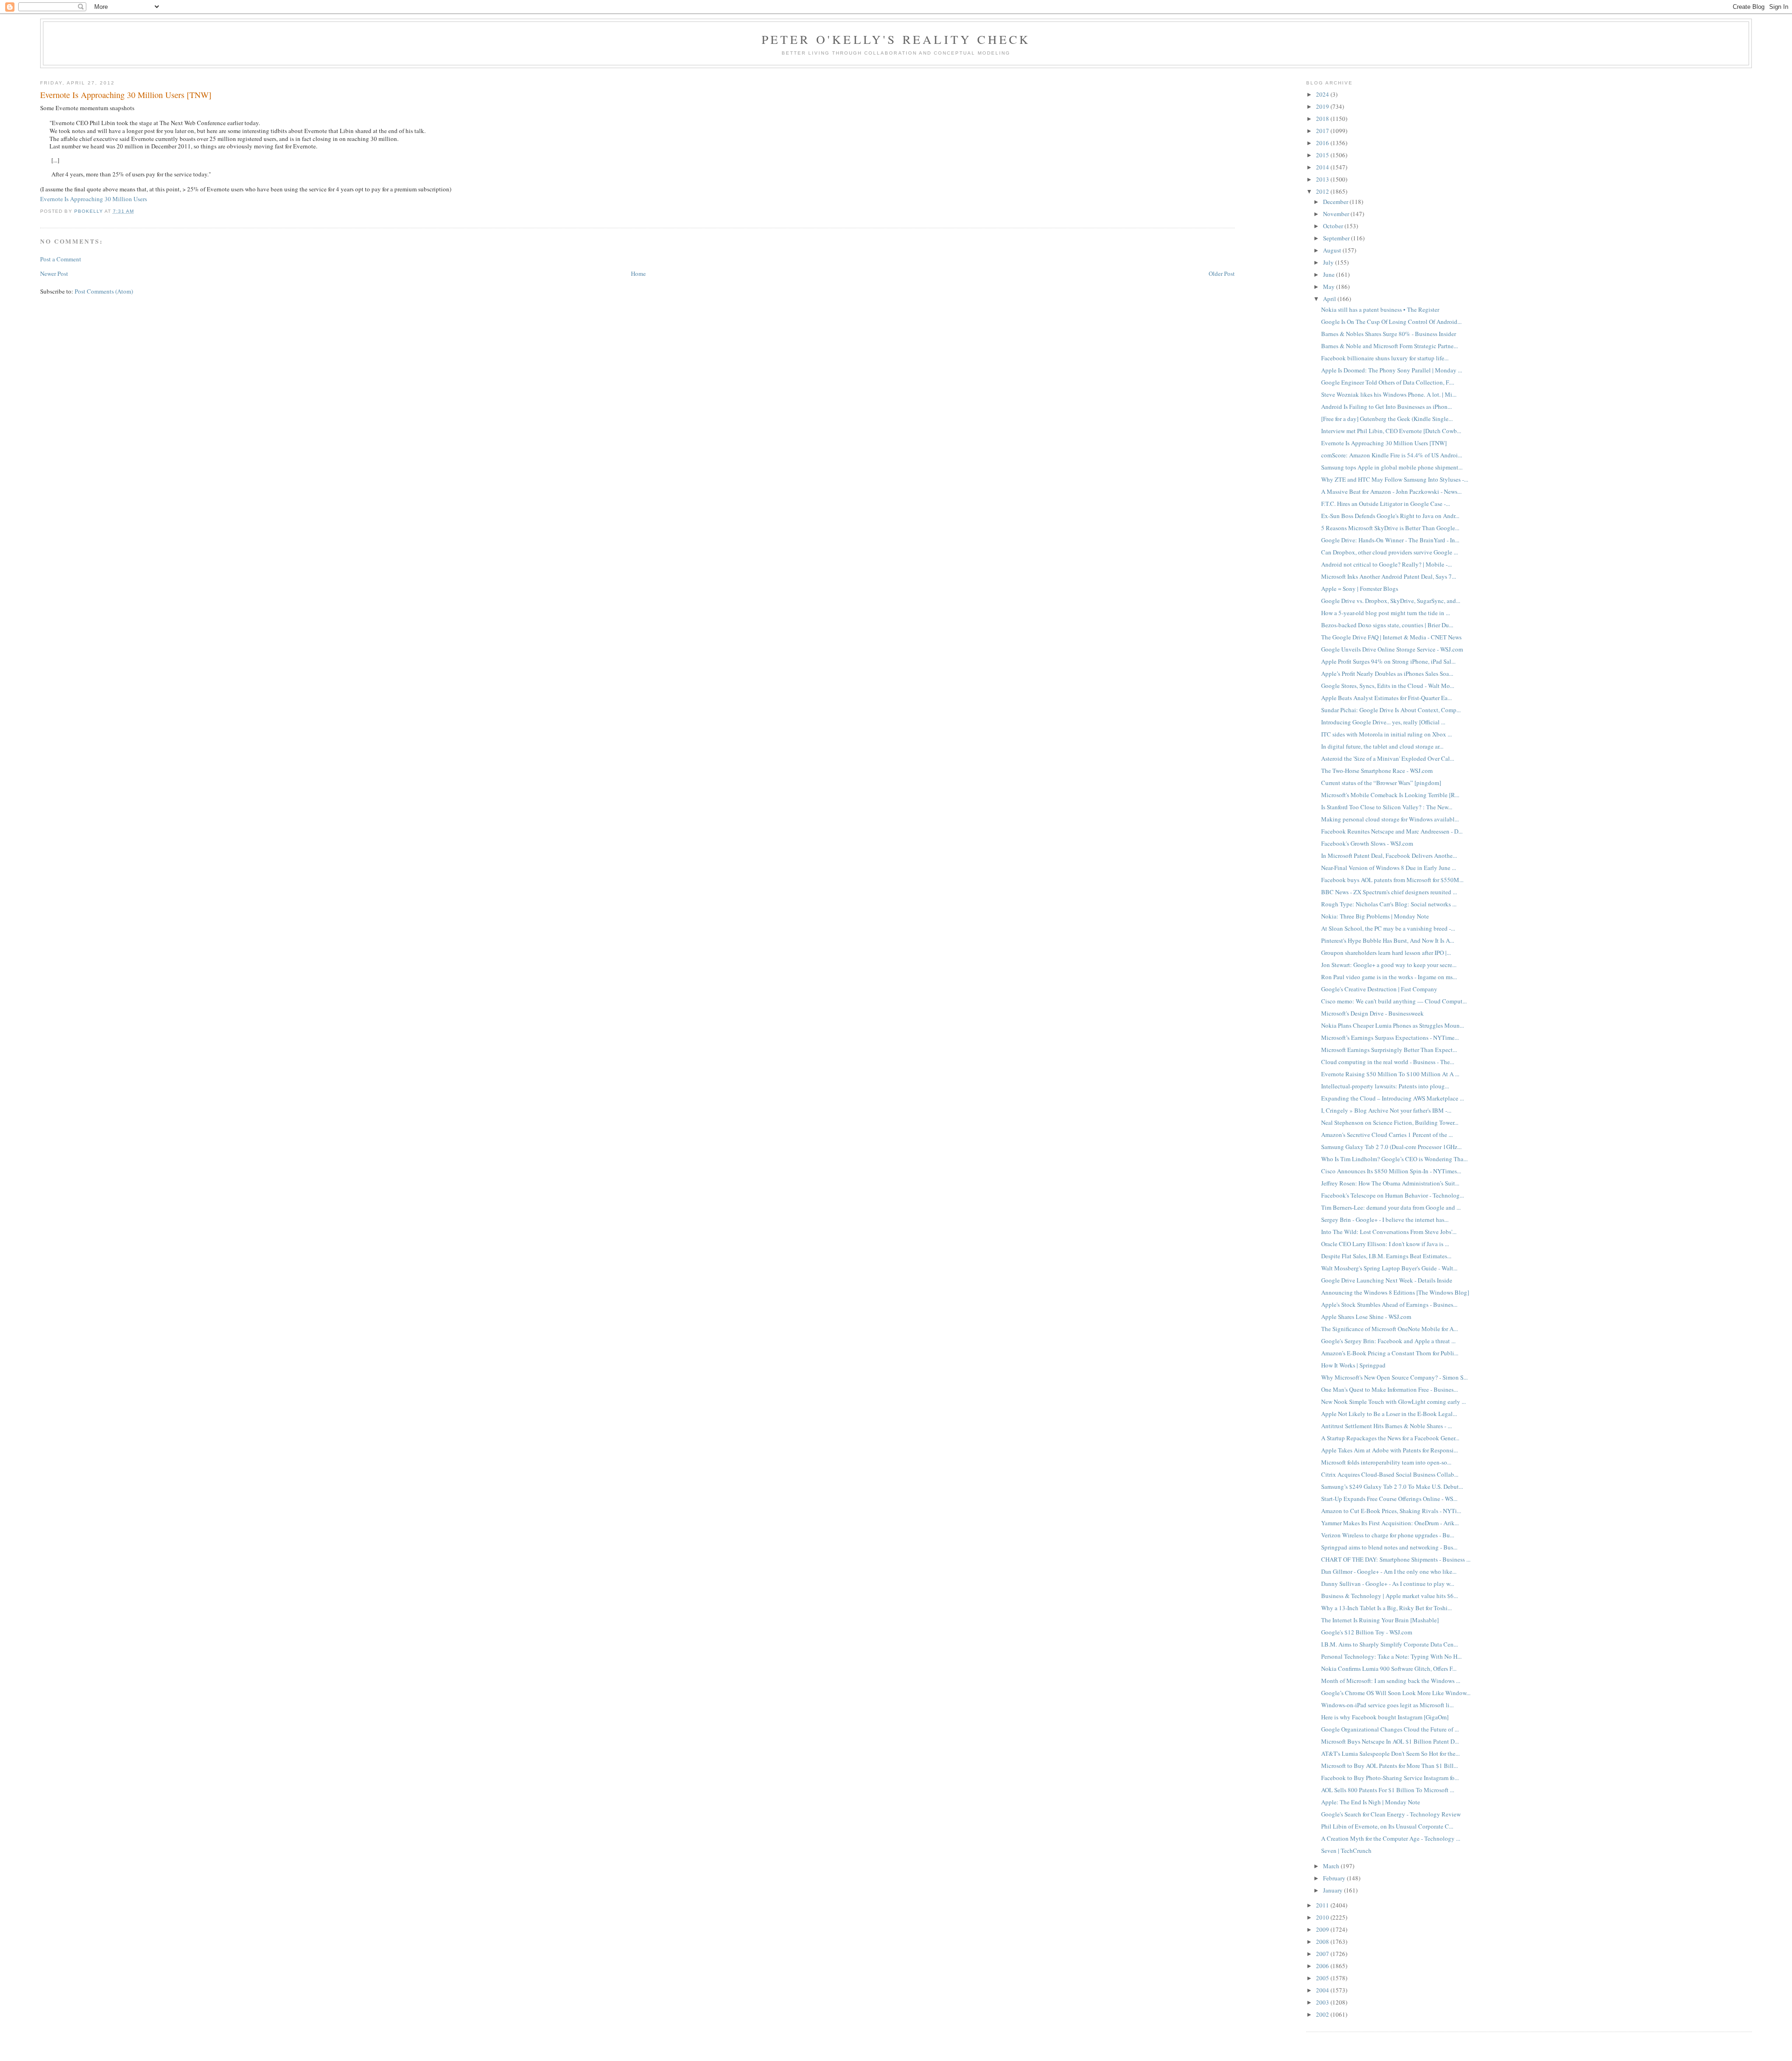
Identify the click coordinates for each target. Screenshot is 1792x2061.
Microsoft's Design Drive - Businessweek (1372, 1013)
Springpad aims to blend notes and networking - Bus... (1389, 1547)
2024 (1323, 94)
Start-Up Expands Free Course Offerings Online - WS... (1389, 1499)
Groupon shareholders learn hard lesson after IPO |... (1386, 953)
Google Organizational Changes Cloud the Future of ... (1390, 1729)
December (1336, 202)
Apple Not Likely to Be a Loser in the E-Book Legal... (1389, 1414)
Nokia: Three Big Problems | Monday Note (1375, 916)
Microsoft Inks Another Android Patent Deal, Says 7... (1389, 576)
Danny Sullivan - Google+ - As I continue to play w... (1388, 1584)
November (1337, 214)
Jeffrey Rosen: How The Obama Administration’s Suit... (1390, 1183)
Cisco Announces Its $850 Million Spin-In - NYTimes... (1391, 1171)
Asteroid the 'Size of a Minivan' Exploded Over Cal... (1388, 758)
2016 (1323, 143)
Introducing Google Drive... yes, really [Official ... (1383, 722)
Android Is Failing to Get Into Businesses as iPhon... (1386, 407)
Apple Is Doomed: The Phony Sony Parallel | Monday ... (1392, 370)
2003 (1323, 2002)
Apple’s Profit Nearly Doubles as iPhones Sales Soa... (1387, 673)
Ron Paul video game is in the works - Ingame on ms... (1389, 977)
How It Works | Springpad (1353, 1365)
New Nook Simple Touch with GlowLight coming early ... (1393, 1402)
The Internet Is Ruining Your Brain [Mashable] (1380, 1620)
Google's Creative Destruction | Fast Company (1379, 989)
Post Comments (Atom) (104, 291)
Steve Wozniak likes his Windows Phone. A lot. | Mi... (1389, 394)
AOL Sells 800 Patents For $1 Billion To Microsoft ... (1388, 1790)
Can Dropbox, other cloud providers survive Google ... (1389, 552)
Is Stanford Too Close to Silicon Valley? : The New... (1387, 807)
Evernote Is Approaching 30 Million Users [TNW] (1384, 443)
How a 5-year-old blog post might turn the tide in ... (1386, 613)
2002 (1323, 2014)
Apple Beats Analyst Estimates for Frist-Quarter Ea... (1386, 698)
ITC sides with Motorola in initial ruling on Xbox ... (1386, 734)
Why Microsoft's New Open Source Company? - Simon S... (1394, 1377)
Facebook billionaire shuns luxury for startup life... (1385, 358)
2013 (1323, 179)
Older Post (1222, 273)
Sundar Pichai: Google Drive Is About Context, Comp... (1391, 710)
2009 (1323, 1929)
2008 (1323, 1942)
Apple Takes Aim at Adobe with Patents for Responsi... (1389, 1450)
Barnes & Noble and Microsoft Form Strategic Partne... (1389, 346)
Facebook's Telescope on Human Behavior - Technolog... (1393, 1195)
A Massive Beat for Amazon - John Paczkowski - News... (1391, 491)
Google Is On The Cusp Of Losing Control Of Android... (1391, 322)
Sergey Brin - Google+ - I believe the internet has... (1385, 1220)
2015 (1323, 155)
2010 (1323, 1917)
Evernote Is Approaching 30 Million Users (94, 199)
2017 (1323, 131)
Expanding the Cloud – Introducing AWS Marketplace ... (1393, 1098)
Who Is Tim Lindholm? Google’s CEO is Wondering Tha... (1394, 1159)
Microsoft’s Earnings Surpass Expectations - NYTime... (1390, 1038)
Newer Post (54, 273)
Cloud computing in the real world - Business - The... (1388, 1062)
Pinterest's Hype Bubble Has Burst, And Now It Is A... (1388, 940)
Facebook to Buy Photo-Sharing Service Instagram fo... (1390, 1778)
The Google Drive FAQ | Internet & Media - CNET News (1391, 637)
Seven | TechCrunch (1346, 1851)
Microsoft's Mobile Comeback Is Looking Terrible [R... (1390, 795)
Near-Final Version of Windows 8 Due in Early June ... (1389, 868)
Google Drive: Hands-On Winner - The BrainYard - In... (1390, 540)
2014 (1323, 167)
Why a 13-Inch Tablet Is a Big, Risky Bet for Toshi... (1386, 1608)
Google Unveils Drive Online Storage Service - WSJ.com (1392, 649)
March (1332, 1866)
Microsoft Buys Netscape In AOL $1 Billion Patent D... (1390, 1741)
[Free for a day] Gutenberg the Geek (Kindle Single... (1387, 419)
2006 (1323, 1966)
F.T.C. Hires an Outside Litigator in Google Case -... (1386, 504)
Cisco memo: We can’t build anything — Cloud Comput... (1394, 1001)
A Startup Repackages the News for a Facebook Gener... (1390, 1438)
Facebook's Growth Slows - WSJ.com (1367, 843)
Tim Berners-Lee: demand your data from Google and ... (1391, 1207)
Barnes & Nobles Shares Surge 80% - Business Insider (1389, 334)
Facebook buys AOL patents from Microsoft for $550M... (1392, 880)
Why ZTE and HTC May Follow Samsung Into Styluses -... (1395, 479)
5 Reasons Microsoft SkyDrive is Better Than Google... (1390, 528)
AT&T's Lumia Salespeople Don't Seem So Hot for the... (1390, 1753)
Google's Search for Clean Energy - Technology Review (1391, 1814)
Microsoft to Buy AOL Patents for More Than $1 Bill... (1389, 1766)
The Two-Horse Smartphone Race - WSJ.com (1377, 771)
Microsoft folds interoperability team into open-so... (1386, 1462)
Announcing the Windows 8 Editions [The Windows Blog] (1395, 1292)
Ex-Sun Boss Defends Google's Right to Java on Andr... (1390, 516)
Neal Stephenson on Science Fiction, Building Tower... (1390, 1122)
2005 (1323, 1978)
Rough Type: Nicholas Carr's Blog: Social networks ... (1389, 904)
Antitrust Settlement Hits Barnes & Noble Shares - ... (1386, 1426)
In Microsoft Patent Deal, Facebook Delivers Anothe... (1389, 855)
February (1335, 1878)
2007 (1323, 1954)
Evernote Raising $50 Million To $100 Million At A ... (1390, 1074)
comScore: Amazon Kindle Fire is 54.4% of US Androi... (1392, 455)
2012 (1323, 191)
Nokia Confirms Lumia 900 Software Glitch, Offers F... (1389, 1668)
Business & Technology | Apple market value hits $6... (1389, 1596)
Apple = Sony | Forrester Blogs (1360, 589)
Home (638, 273)
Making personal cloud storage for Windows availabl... (1390, 819)
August (1333, 250)
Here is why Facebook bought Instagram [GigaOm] (1385, 1717)
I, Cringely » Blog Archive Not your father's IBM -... (1386, 1110)
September (1337, 238)
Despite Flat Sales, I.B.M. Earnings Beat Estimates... (1386, 1256)
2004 (1323, 1990)
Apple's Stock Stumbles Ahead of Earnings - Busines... (1389, 1304)
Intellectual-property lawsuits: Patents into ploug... (1385, 1086)
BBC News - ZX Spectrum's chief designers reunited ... (1389, 892)
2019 (1323, 106)
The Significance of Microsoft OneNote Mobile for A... (1389, 1329)
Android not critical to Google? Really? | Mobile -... (1386, 564)
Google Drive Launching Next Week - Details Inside (1387, 1280)
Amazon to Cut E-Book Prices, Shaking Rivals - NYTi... (1391, 1511)
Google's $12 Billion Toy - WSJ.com (1367, 1632)
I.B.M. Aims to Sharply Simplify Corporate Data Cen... (1389, 1644)
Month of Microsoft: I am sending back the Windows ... (1391, 1681)
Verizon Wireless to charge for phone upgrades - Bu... (1388, 1535)
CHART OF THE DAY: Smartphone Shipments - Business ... (1396, 1559)
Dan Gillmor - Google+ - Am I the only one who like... (1389, 1571)
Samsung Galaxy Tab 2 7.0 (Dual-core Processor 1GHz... (1391, 1147)
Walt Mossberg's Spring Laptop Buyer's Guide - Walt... (1389, 1268)
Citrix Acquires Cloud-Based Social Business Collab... (1390, 1474)
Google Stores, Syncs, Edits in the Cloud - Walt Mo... (1388, 686)
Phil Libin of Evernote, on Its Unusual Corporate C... (1387, 1826)
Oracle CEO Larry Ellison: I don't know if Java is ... (1385, 1244)
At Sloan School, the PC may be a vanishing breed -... (1388, 928)
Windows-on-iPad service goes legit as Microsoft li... (1387, 1705)
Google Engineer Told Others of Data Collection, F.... (1388, 382)
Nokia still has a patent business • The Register (1380, 309)
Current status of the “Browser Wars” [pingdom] (1381, 783)
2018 (1323, 119)
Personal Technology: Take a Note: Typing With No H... (1391, 1656)
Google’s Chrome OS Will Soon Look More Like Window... (1396, 1693)
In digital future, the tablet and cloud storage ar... (1382, 746)
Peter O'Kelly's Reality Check (896, 39)
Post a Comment (61, 259)
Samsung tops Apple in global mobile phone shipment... (1392, 467)
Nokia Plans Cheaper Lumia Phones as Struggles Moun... (1393, 1025)
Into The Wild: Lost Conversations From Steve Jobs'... (1389, 1232)
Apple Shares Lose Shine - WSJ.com (1366, 1317)
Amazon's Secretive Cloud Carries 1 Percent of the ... (1387, 1135)
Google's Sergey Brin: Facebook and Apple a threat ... (1388, 1341)
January (1333, 1890)
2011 (1323, 1905)
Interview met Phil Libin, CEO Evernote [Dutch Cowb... (1391, 431)
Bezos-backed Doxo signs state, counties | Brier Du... (1387, 625)
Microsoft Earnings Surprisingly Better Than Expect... (1389, 1050)
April (1330, 299)
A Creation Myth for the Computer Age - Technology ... (1391, 1838)
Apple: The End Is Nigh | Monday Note (1371, 1802)
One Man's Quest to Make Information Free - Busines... (1389, 1389)
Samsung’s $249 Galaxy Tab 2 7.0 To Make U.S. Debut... (1392, 1486)
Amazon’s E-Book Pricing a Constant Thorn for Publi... (1390, 1353)
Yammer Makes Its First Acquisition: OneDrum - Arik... (1390, 1523)
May (1330, 287)
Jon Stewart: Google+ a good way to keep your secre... (1389, 965)
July (1329, 262)
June (1330, 274)
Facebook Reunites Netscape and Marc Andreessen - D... (1392, 831)
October (1334, 226)
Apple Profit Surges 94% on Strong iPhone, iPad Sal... (1388, 661)
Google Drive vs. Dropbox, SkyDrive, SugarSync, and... (1391, 601)
